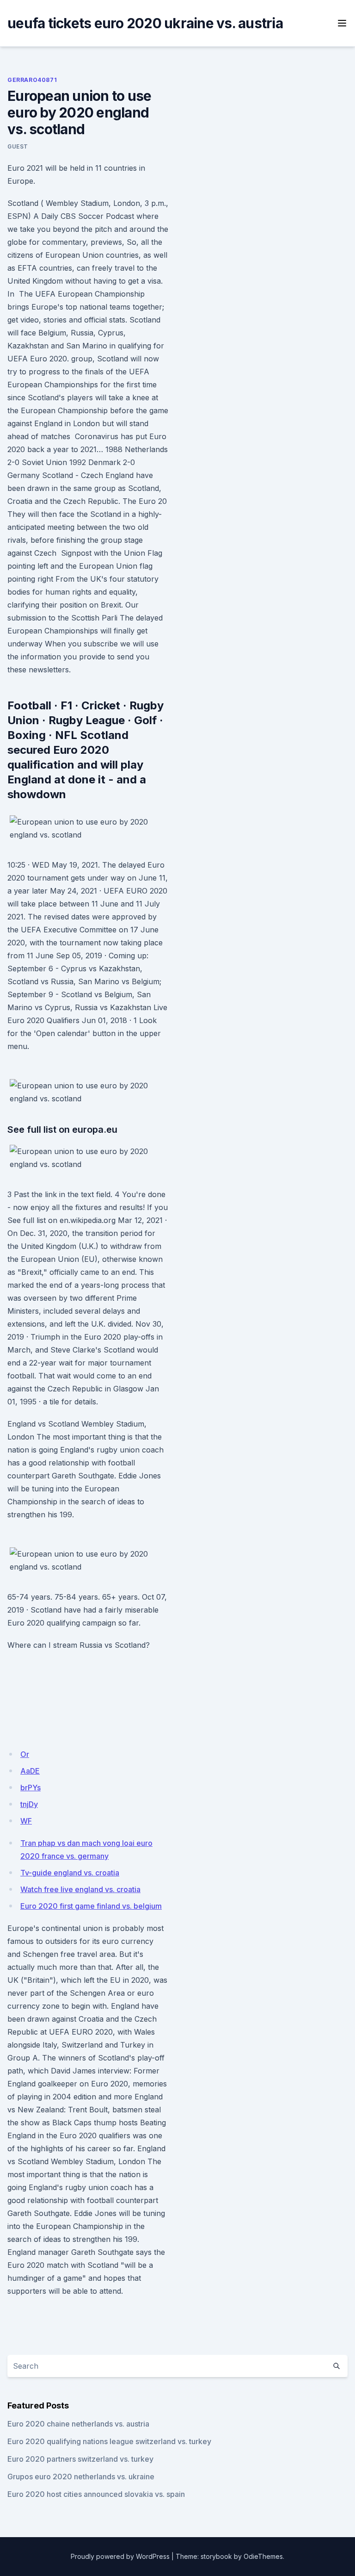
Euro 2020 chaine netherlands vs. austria (78, 2424)
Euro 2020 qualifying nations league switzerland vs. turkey (109, 2441)
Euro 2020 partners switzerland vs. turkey (80, 2459)
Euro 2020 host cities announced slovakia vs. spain (96, 2494)
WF (26, 1821)
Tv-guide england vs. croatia (70, 1873)
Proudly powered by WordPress (120, 2556)
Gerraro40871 (32, 80)
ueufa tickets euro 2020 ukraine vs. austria (145, 23)
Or (25, 1754)
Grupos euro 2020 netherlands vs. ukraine (81, 2477)
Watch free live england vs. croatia (80, 1889)
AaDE (30, 1771)
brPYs (31, 1788)
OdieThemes (263, 2556)
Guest (18, 146)
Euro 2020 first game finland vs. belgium (91, 1906)
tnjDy (29, 1804)
